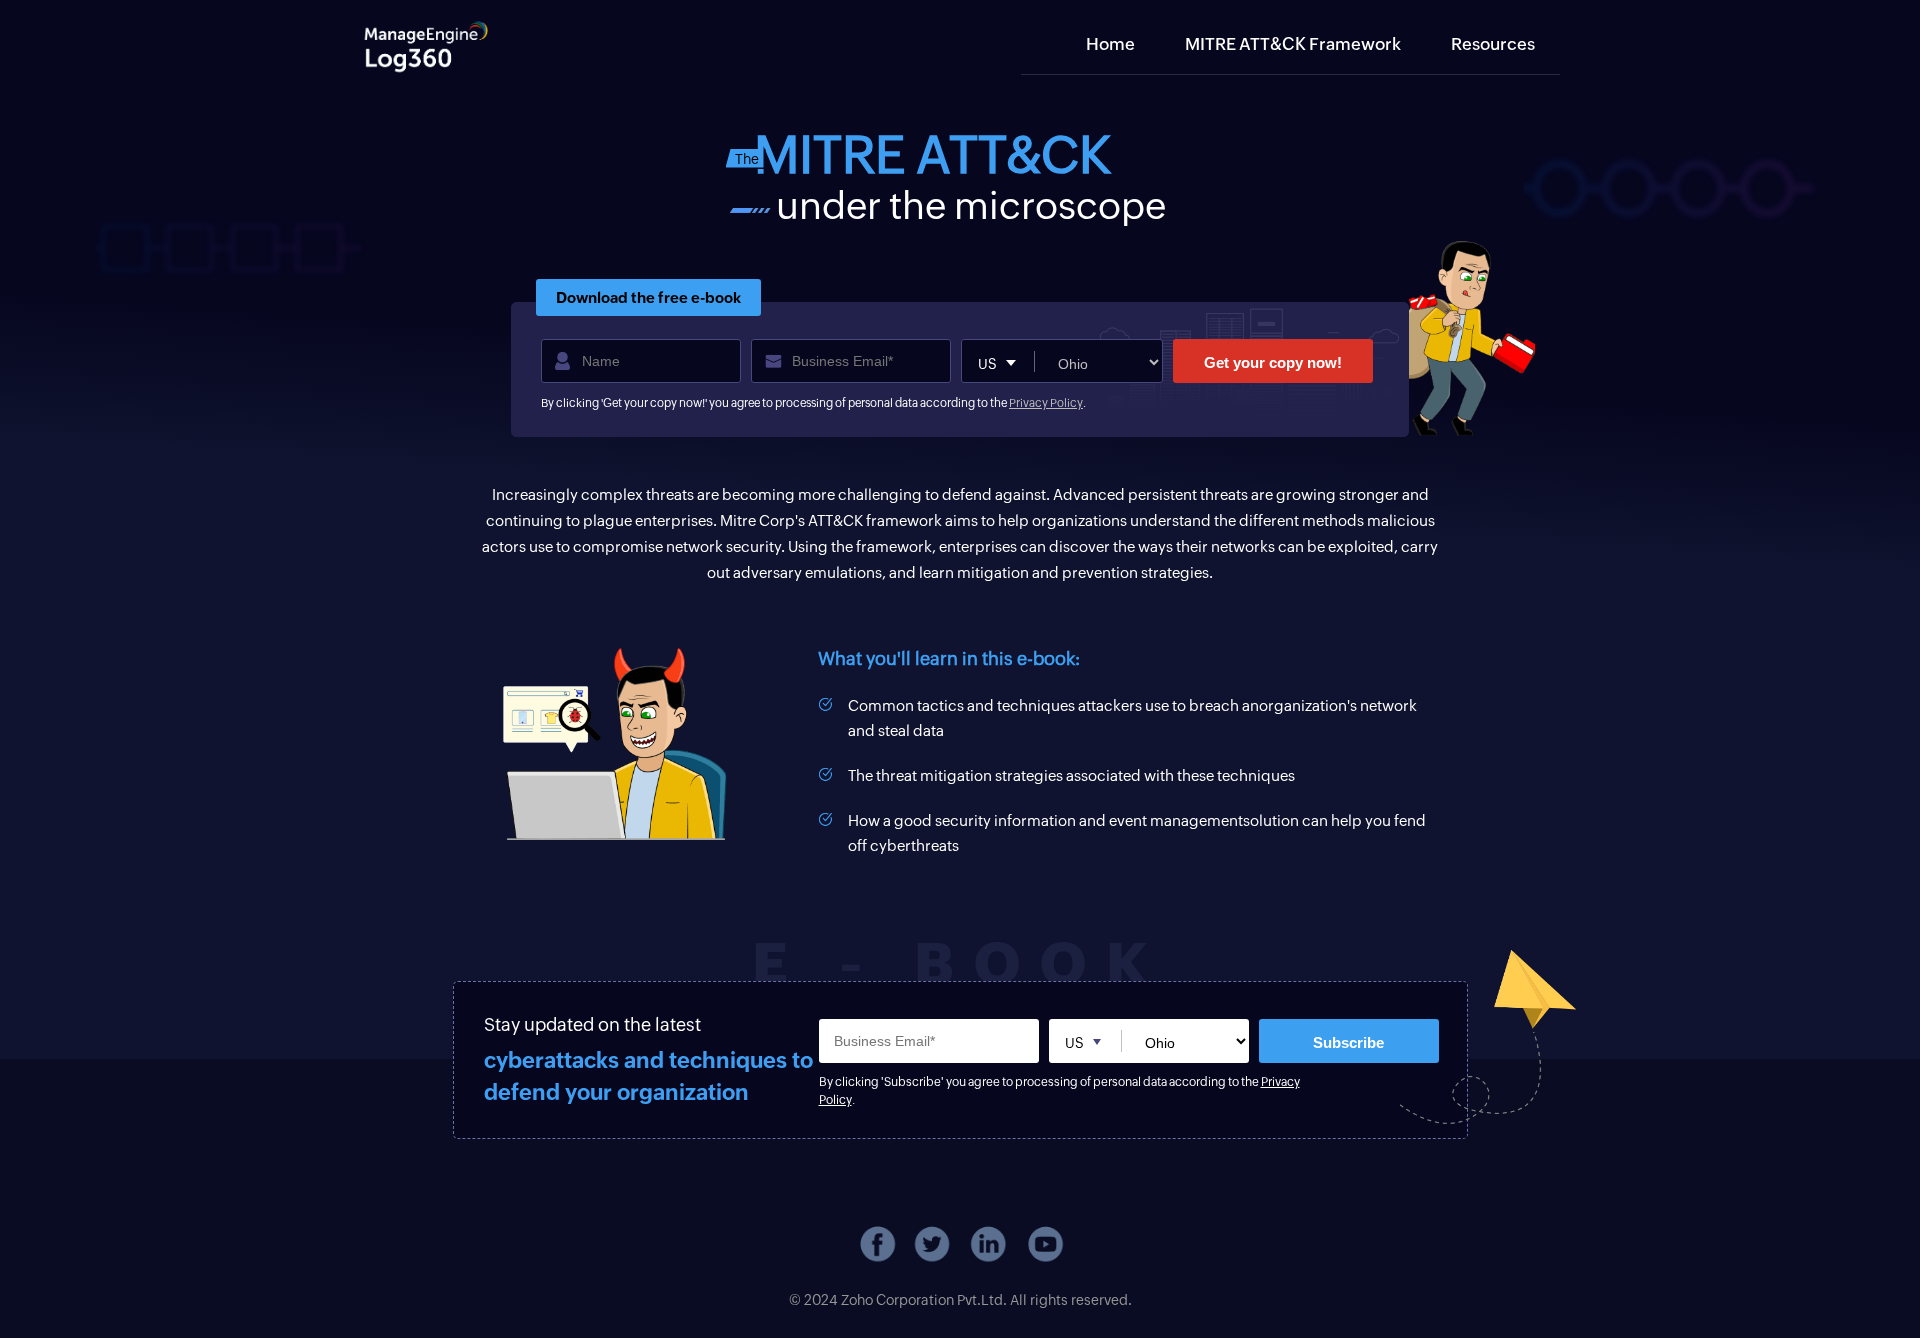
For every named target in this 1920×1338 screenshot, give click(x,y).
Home (1110, 44)
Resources (1493, 44)
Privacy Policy (1046, 403)
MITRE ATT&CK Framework (1293, 44)
